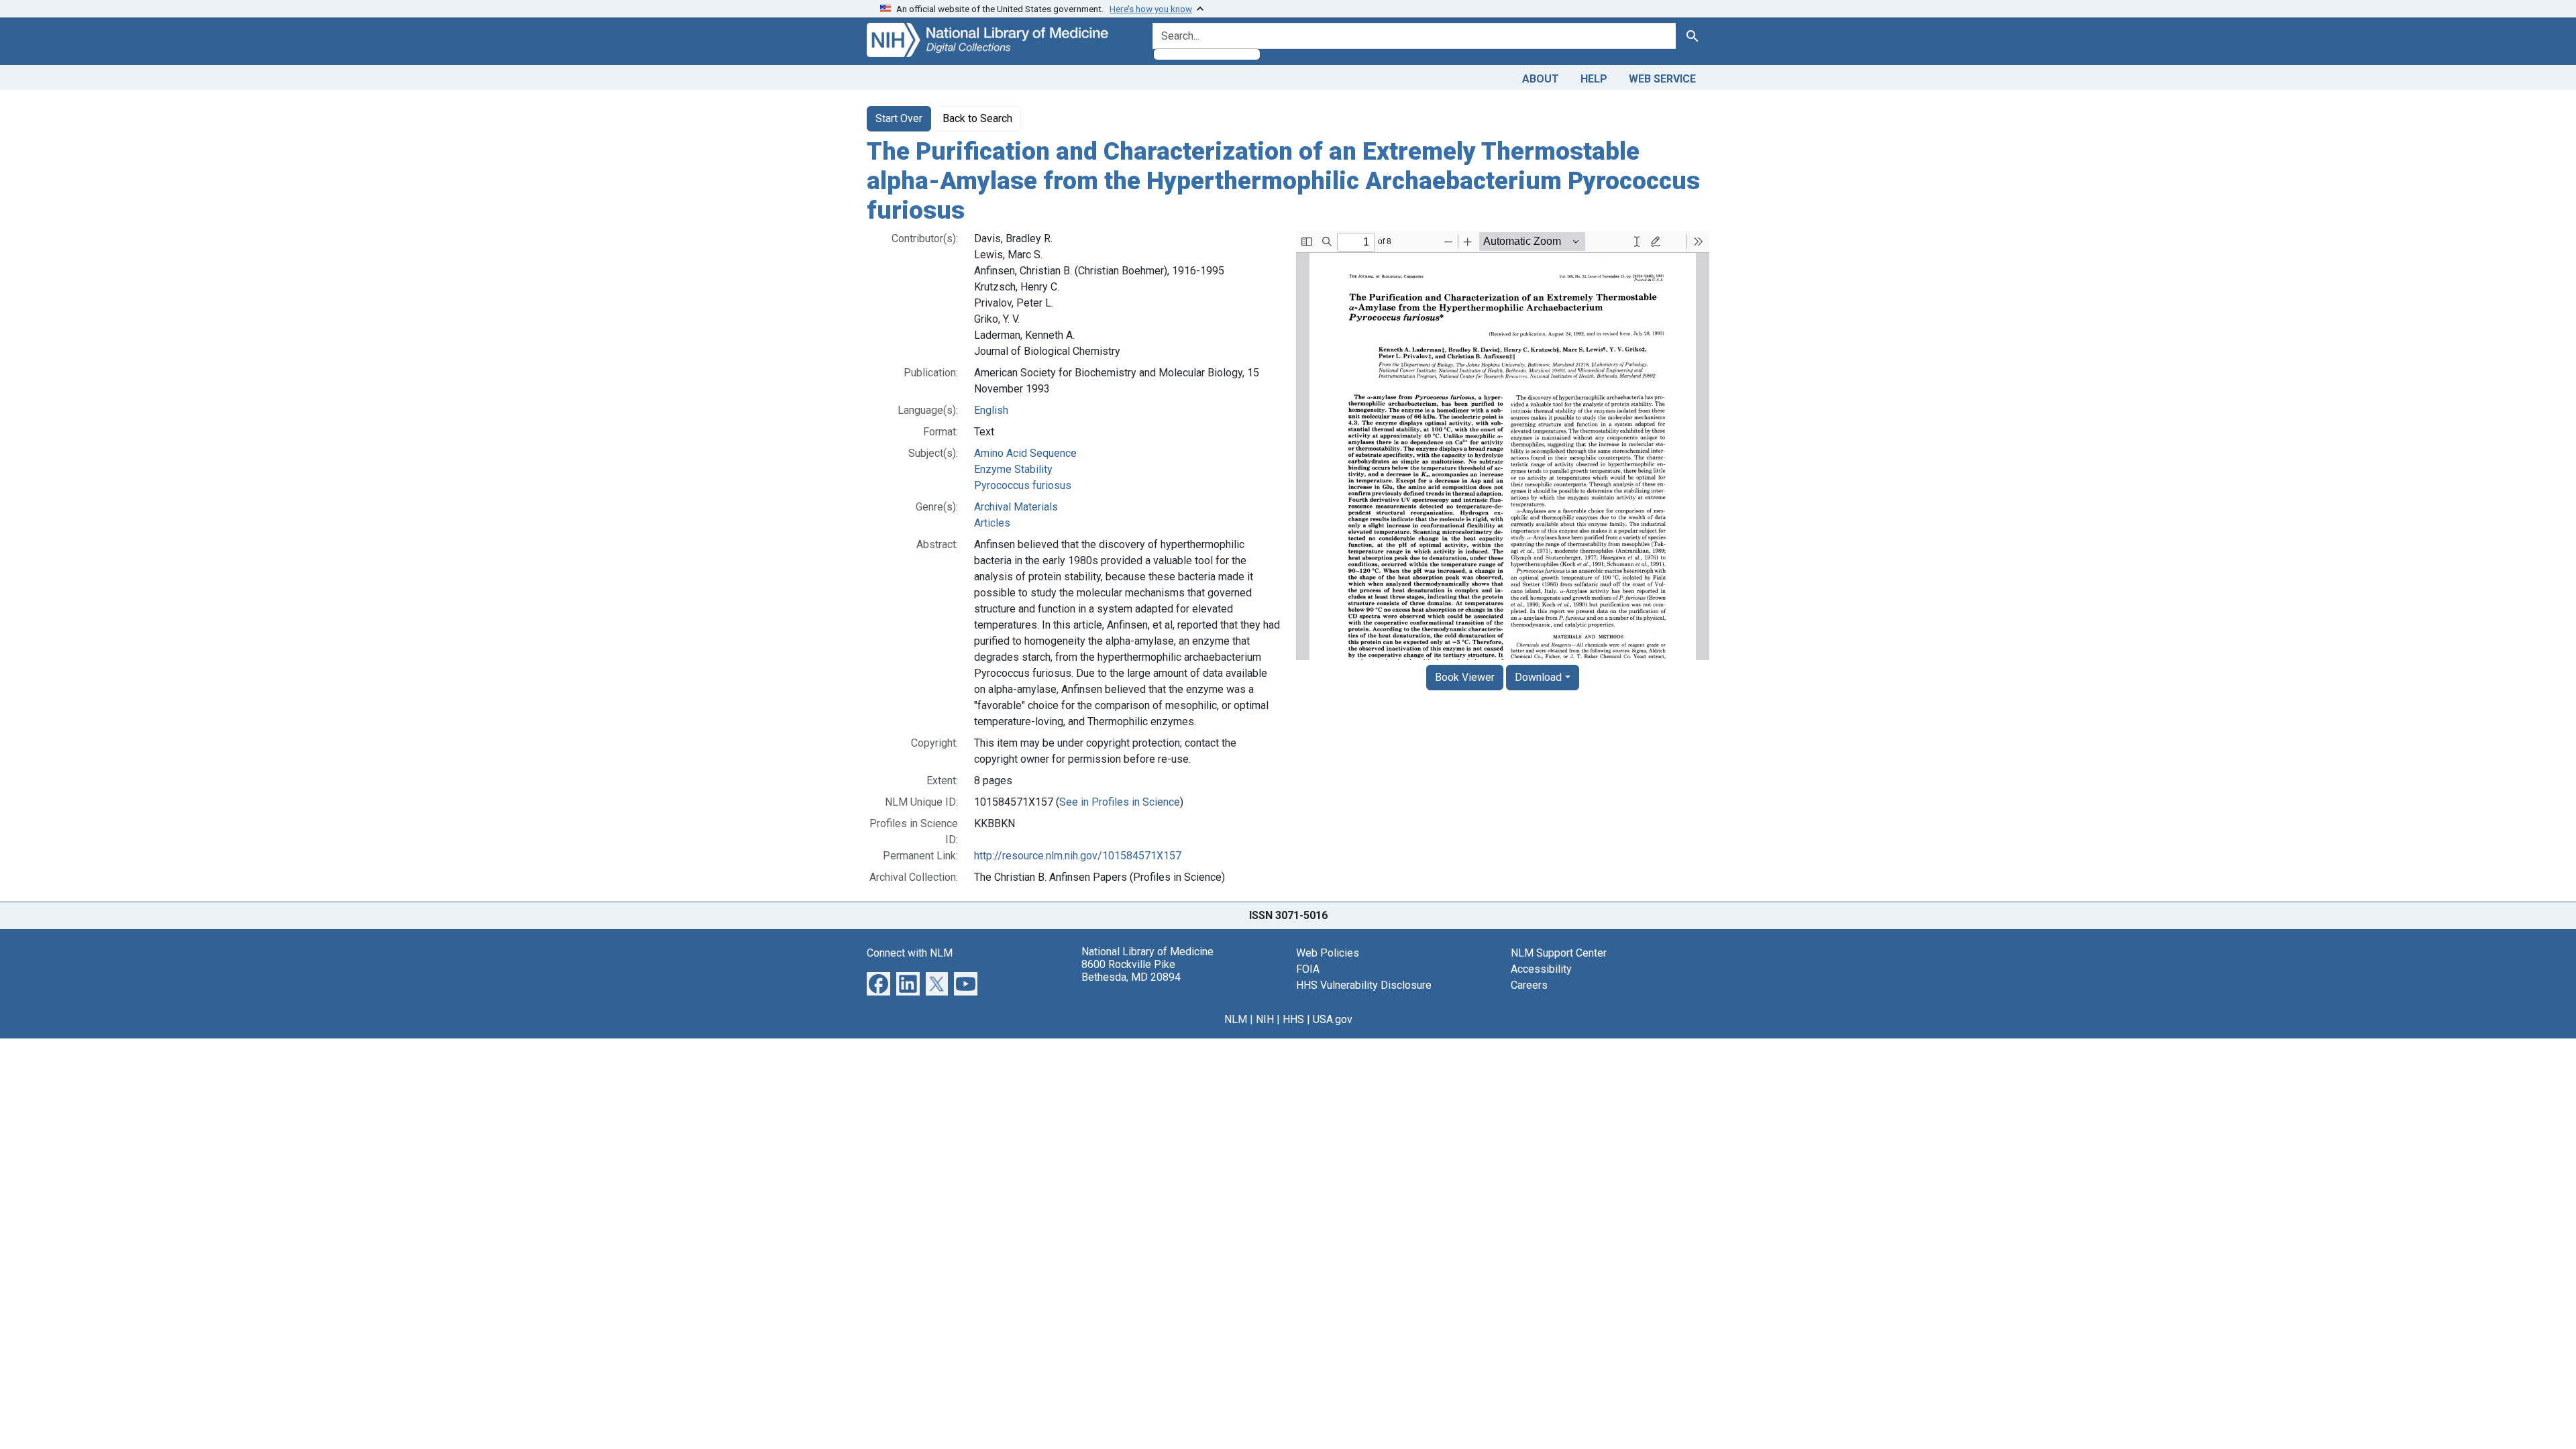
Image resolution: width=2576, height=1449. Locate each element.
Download (1538, 677)
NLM (1236, 1019)
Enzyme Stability (1013, 469)
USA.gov (1333, 1019)
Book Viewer (1465, 677)
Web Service (1662, 79)
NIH (1265, 1019)
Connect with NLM (910, 953)
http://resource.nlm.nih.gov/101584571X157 (1078, 856)
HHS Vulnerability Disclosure (1364, 985)
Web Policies (1328, 953)
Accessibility (1541, 969)
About (1541, 79)
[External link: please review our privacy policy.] (878, 983)
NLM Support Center (1559, 953)
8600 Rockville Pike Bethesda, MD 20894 (1131, 971)
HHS (1293, 1019)
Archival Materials (1016, 507)
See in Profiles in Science (1120, 802)
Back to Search (977, 118)
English (991, 410)
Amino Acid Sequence (1025, 453)
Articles (992, 523)
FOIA (1308, 969)
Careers (1529, 985)
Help (1594, 79)
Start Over (899, 118)
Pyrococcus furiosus (1023, 485)
